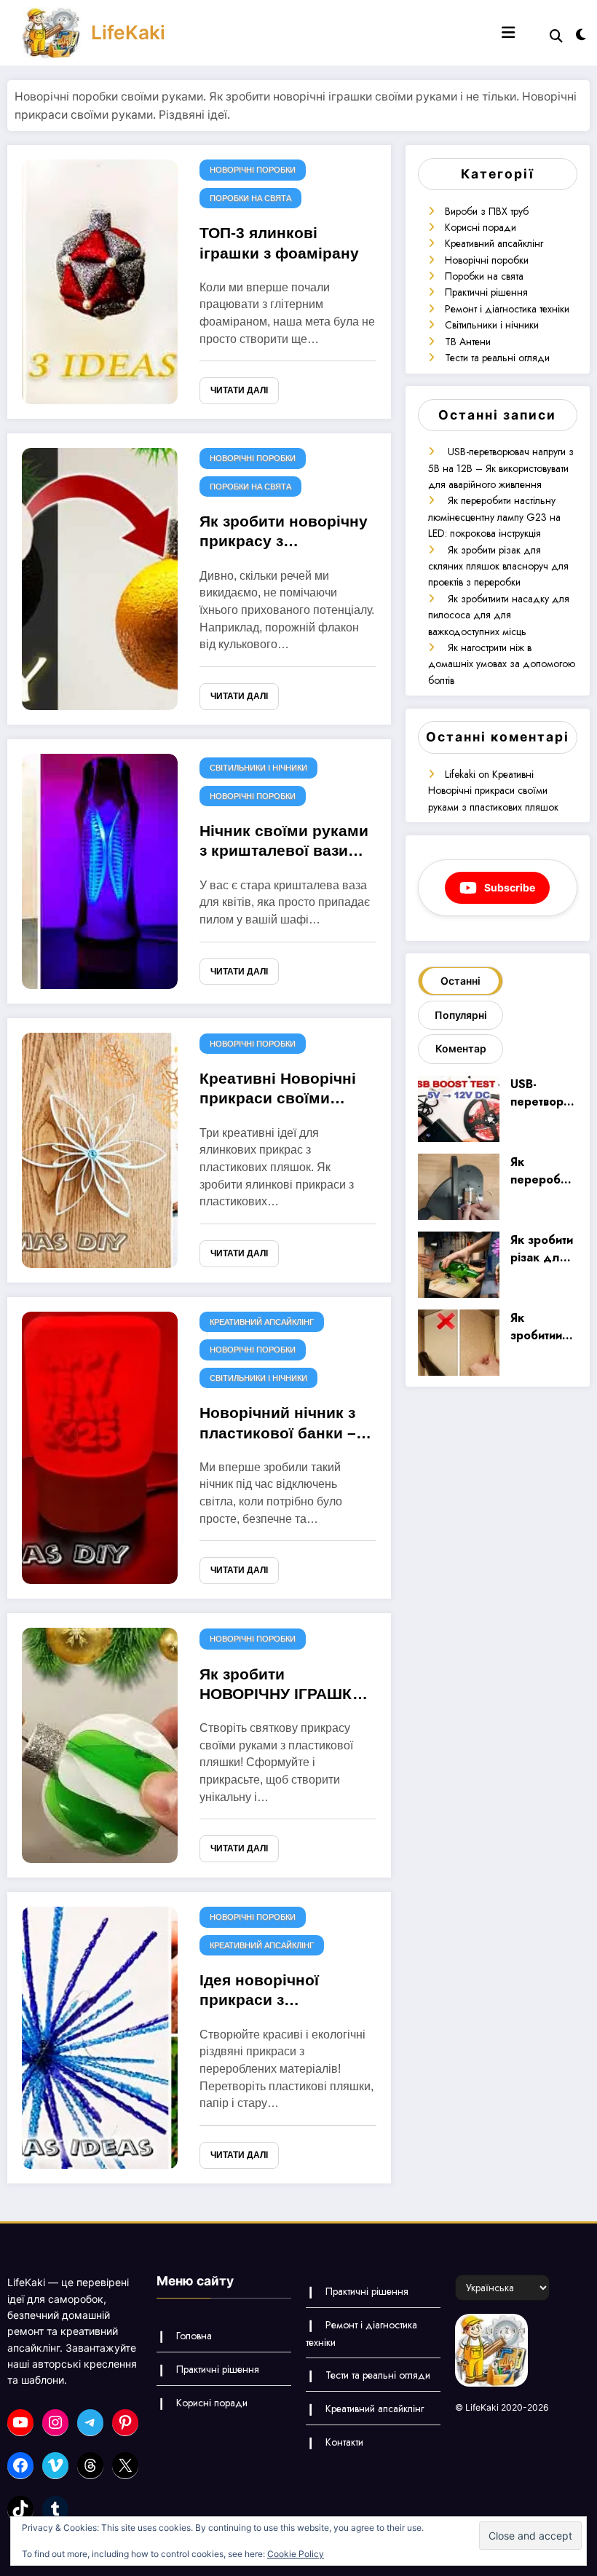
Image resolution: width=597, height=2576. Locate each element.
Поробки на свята (250, 198)
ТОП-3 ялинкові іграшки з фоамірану (279, 243)
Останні (460, 981)
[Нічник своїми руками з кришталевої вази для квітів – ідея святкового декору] (100, 870)
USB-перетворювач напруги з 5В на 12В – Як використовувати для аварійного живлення (501, 468)
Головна (194, 2336)
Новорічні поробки (253, 170)
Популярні (461, 1015)
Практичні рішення (486, 292)
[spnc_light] (581, 35)
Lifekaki (460, 774)
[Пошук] (556, 36)
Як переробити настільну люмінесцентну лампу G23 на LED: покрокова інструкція (494, 517)
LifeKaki (128, 32)
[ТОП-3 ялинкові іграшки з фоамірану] (100, 281)
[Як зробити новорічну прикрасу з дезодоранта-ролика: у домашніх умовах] (100, 578)
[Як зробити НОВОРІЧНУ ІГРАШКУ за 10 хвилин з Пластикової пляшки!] (100, 1744)
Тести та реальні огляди (497, 358)
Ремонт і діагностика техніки (507, 309)
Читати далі (239, 390)
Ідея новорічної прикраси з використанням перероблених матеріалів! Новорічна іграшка (285, 1993)
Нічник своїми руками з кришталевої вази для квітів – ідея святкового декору (284, 843)
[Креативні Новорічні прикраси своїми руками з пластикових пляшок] (100, 1149)
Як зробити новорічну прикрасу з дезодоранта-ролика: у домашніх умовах (286, 534)
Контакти (344, 2442)
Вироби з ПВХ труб (487, 211)
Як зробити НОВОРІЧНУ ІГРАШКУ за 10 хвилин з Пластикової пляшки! (281, 1687)
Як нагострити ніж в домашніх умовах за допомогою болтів (502, 664)
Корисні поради (481, 227)
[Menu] (508, 33)
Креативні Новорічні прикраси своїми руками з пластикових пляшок (285, 1091)
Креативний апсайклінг (262, 1322)
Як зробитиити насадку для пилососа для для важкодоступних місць (499, 615)
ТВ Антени (468, 342)
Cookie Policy (296, 2554)
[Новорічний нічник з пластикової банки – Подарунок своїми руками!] (100, 1447)
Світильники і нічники (258, 768)
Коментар (461, 1048)
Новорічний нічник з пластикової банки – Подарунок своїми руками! (278, 1425)
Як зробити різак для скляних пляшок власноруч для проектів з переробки (498, 566)
